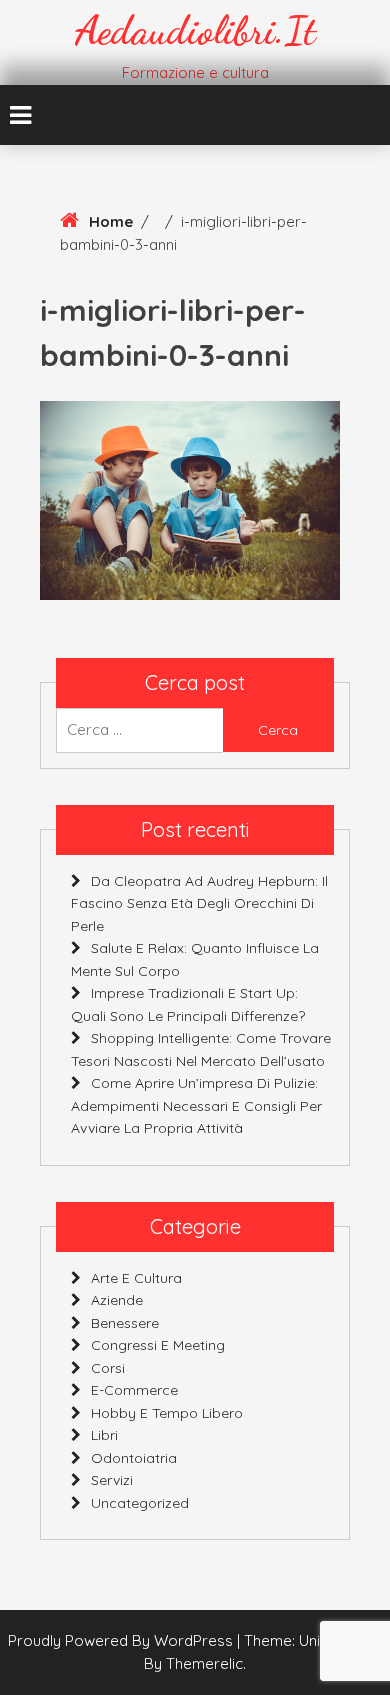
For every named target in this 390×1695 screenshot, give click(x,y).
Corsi (108, 1368)
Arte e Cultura (136, 1278)
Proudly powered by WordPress (122, 1640)
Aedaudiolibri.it (195, 30)
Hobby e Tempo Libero (167, 1413)
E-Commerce (134, 1390)
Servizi (112, 1480)
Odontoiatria (134, 1458)
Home (111, 221)
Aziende (117, 1300)
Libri (104, 1435)
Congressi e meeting (158, 1345)
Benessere (125, 1323)
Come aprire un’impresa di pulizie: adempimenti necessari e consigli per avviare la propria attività (196, 1105)
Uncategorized (140, 1503)
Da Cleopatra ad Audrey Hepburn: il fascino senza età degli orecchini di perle (199, 903)
